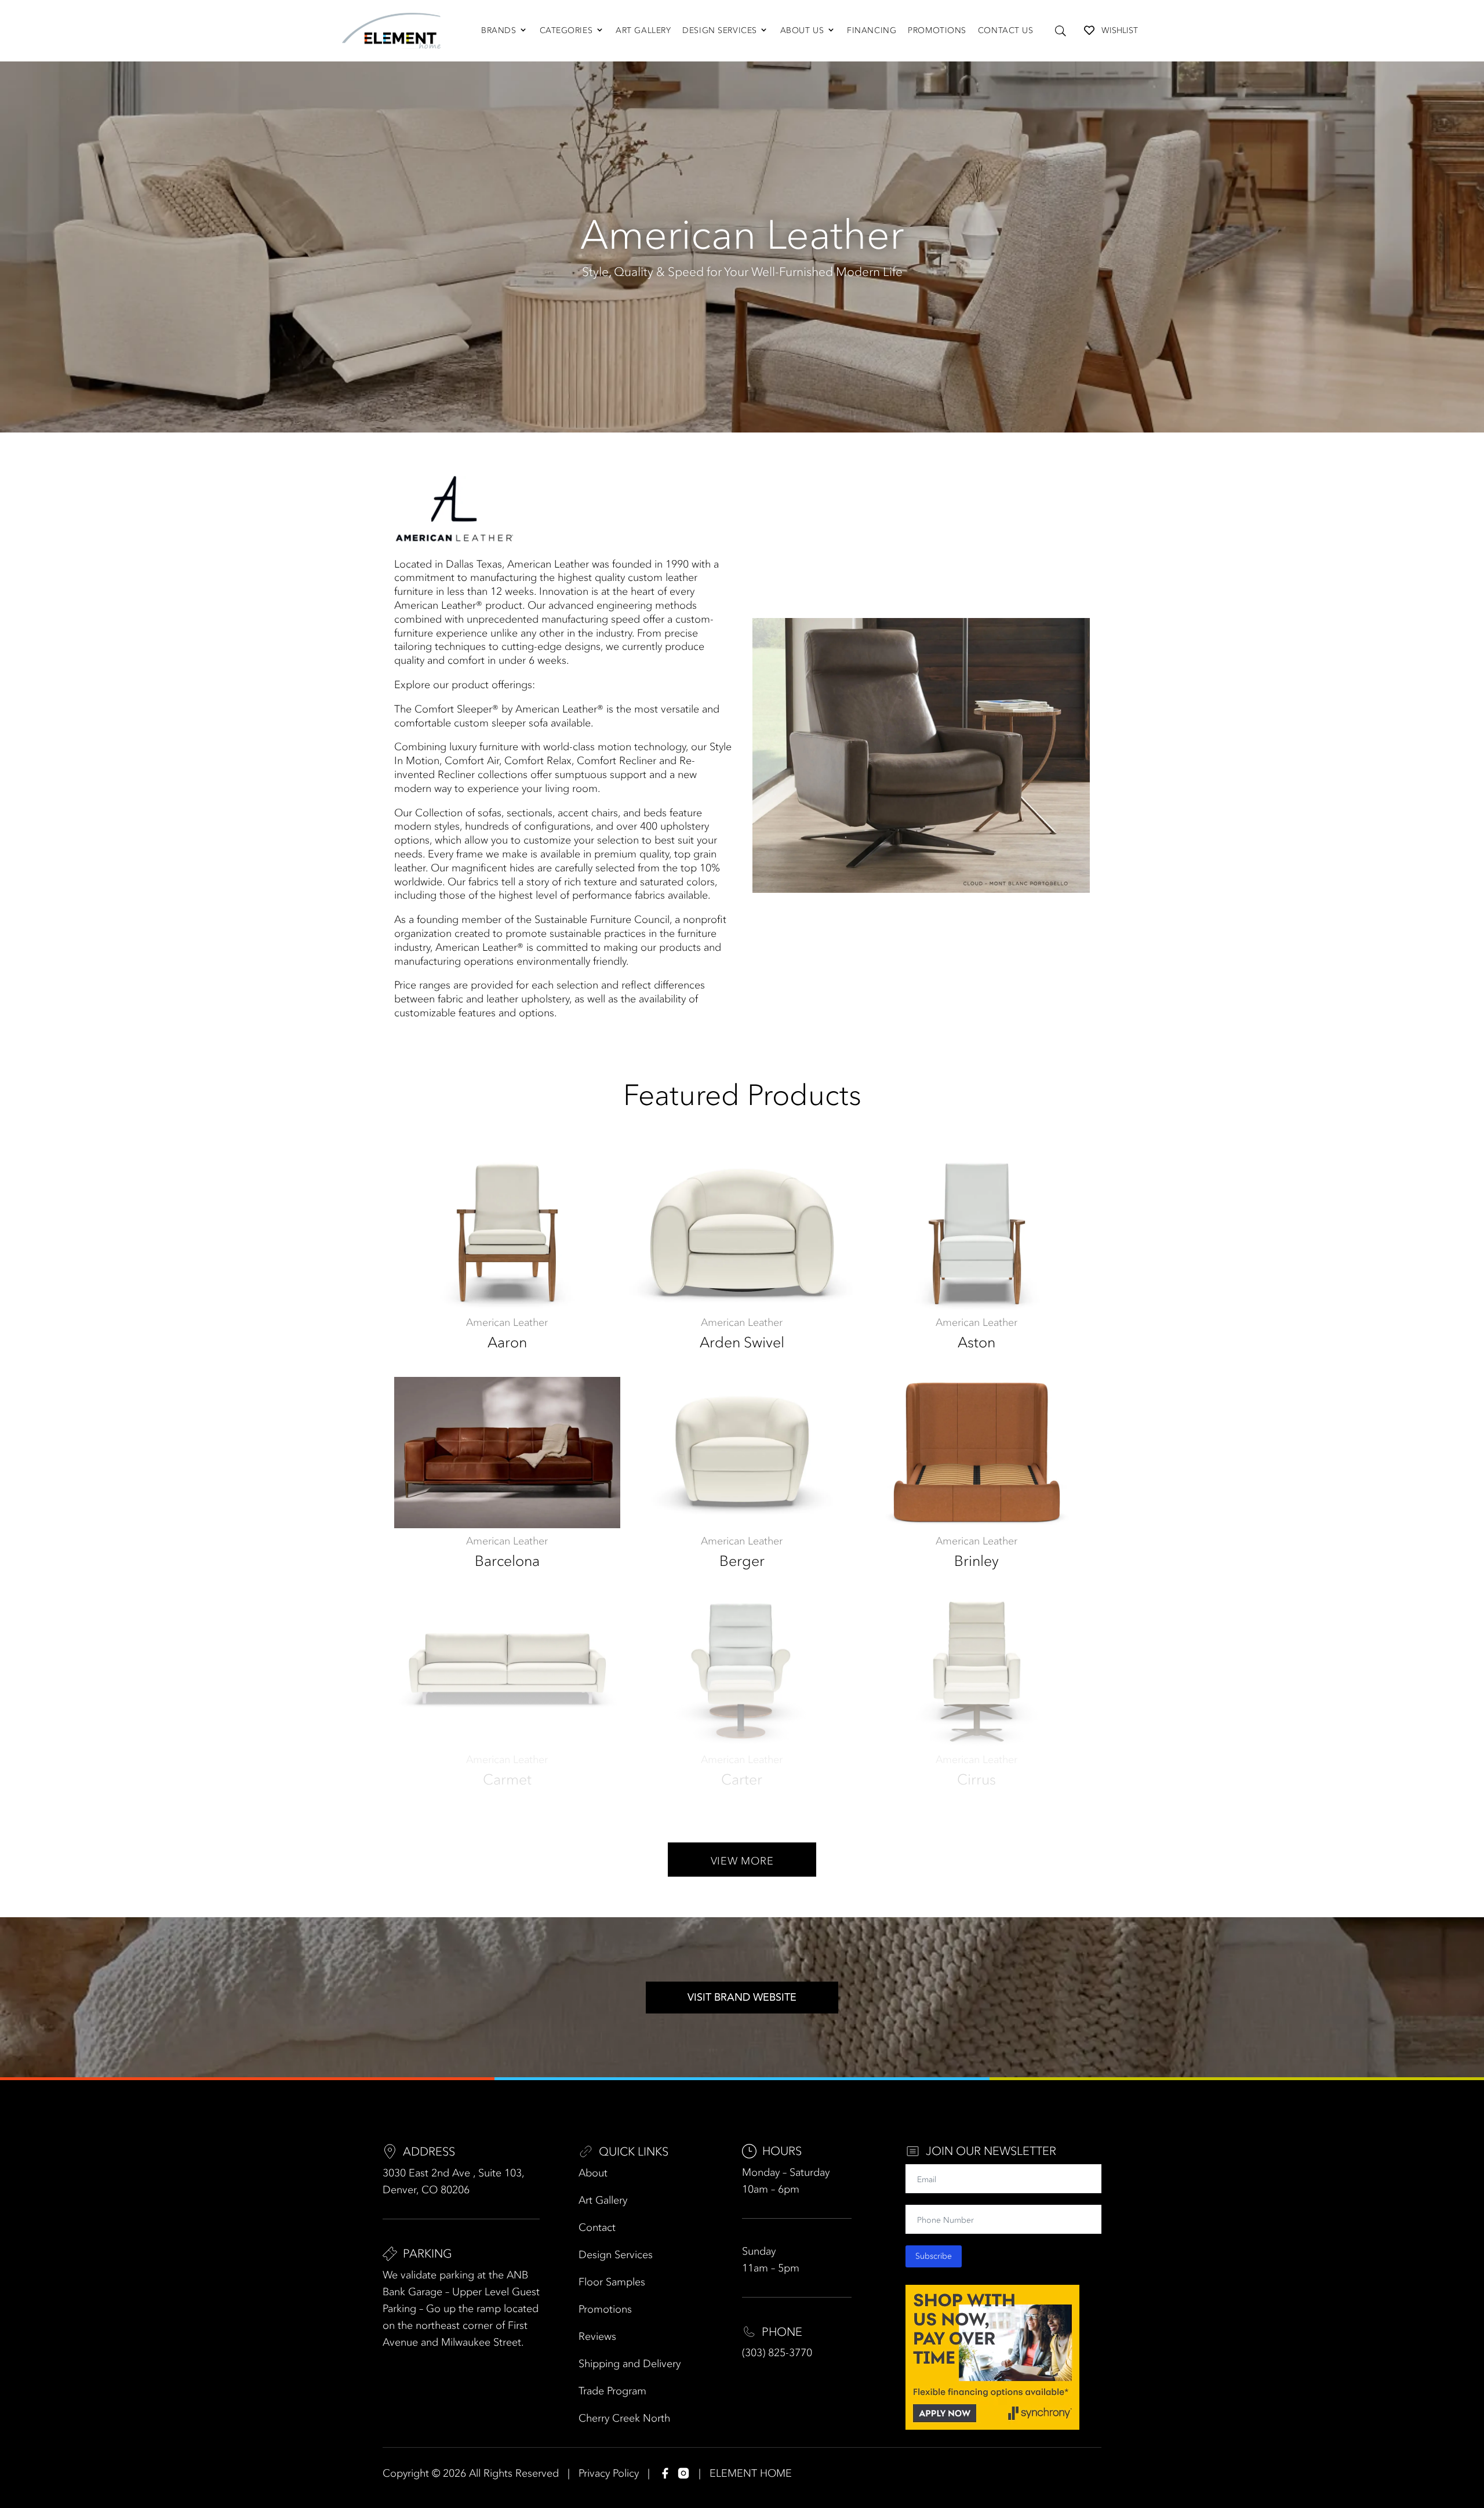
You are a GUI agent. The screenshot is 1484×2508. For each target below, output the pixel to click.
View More (742, 1861)
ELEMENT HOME (751, 2473)
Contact (597, 2227)
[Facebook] (665, 2473)
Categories (566, 30)
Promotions (937, 30)
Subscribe (934, 2256)
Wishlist (1120, 30)
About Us (802, 30)
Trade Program (612, 2391)
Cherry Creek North (624, 2418)
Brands (499, 30)
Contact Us (1006, 30)
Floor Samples (612, 2282)
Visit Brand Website (742, 1997)
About (593, 2173)
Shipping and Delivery (630, 2364)
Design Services (719, 30)
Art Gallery (643, 30)
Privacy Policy (609, 2473)
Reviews (597, 2336)
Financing (872, 30)
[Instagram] (683, 2473)
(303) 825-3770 (777, 2353)
